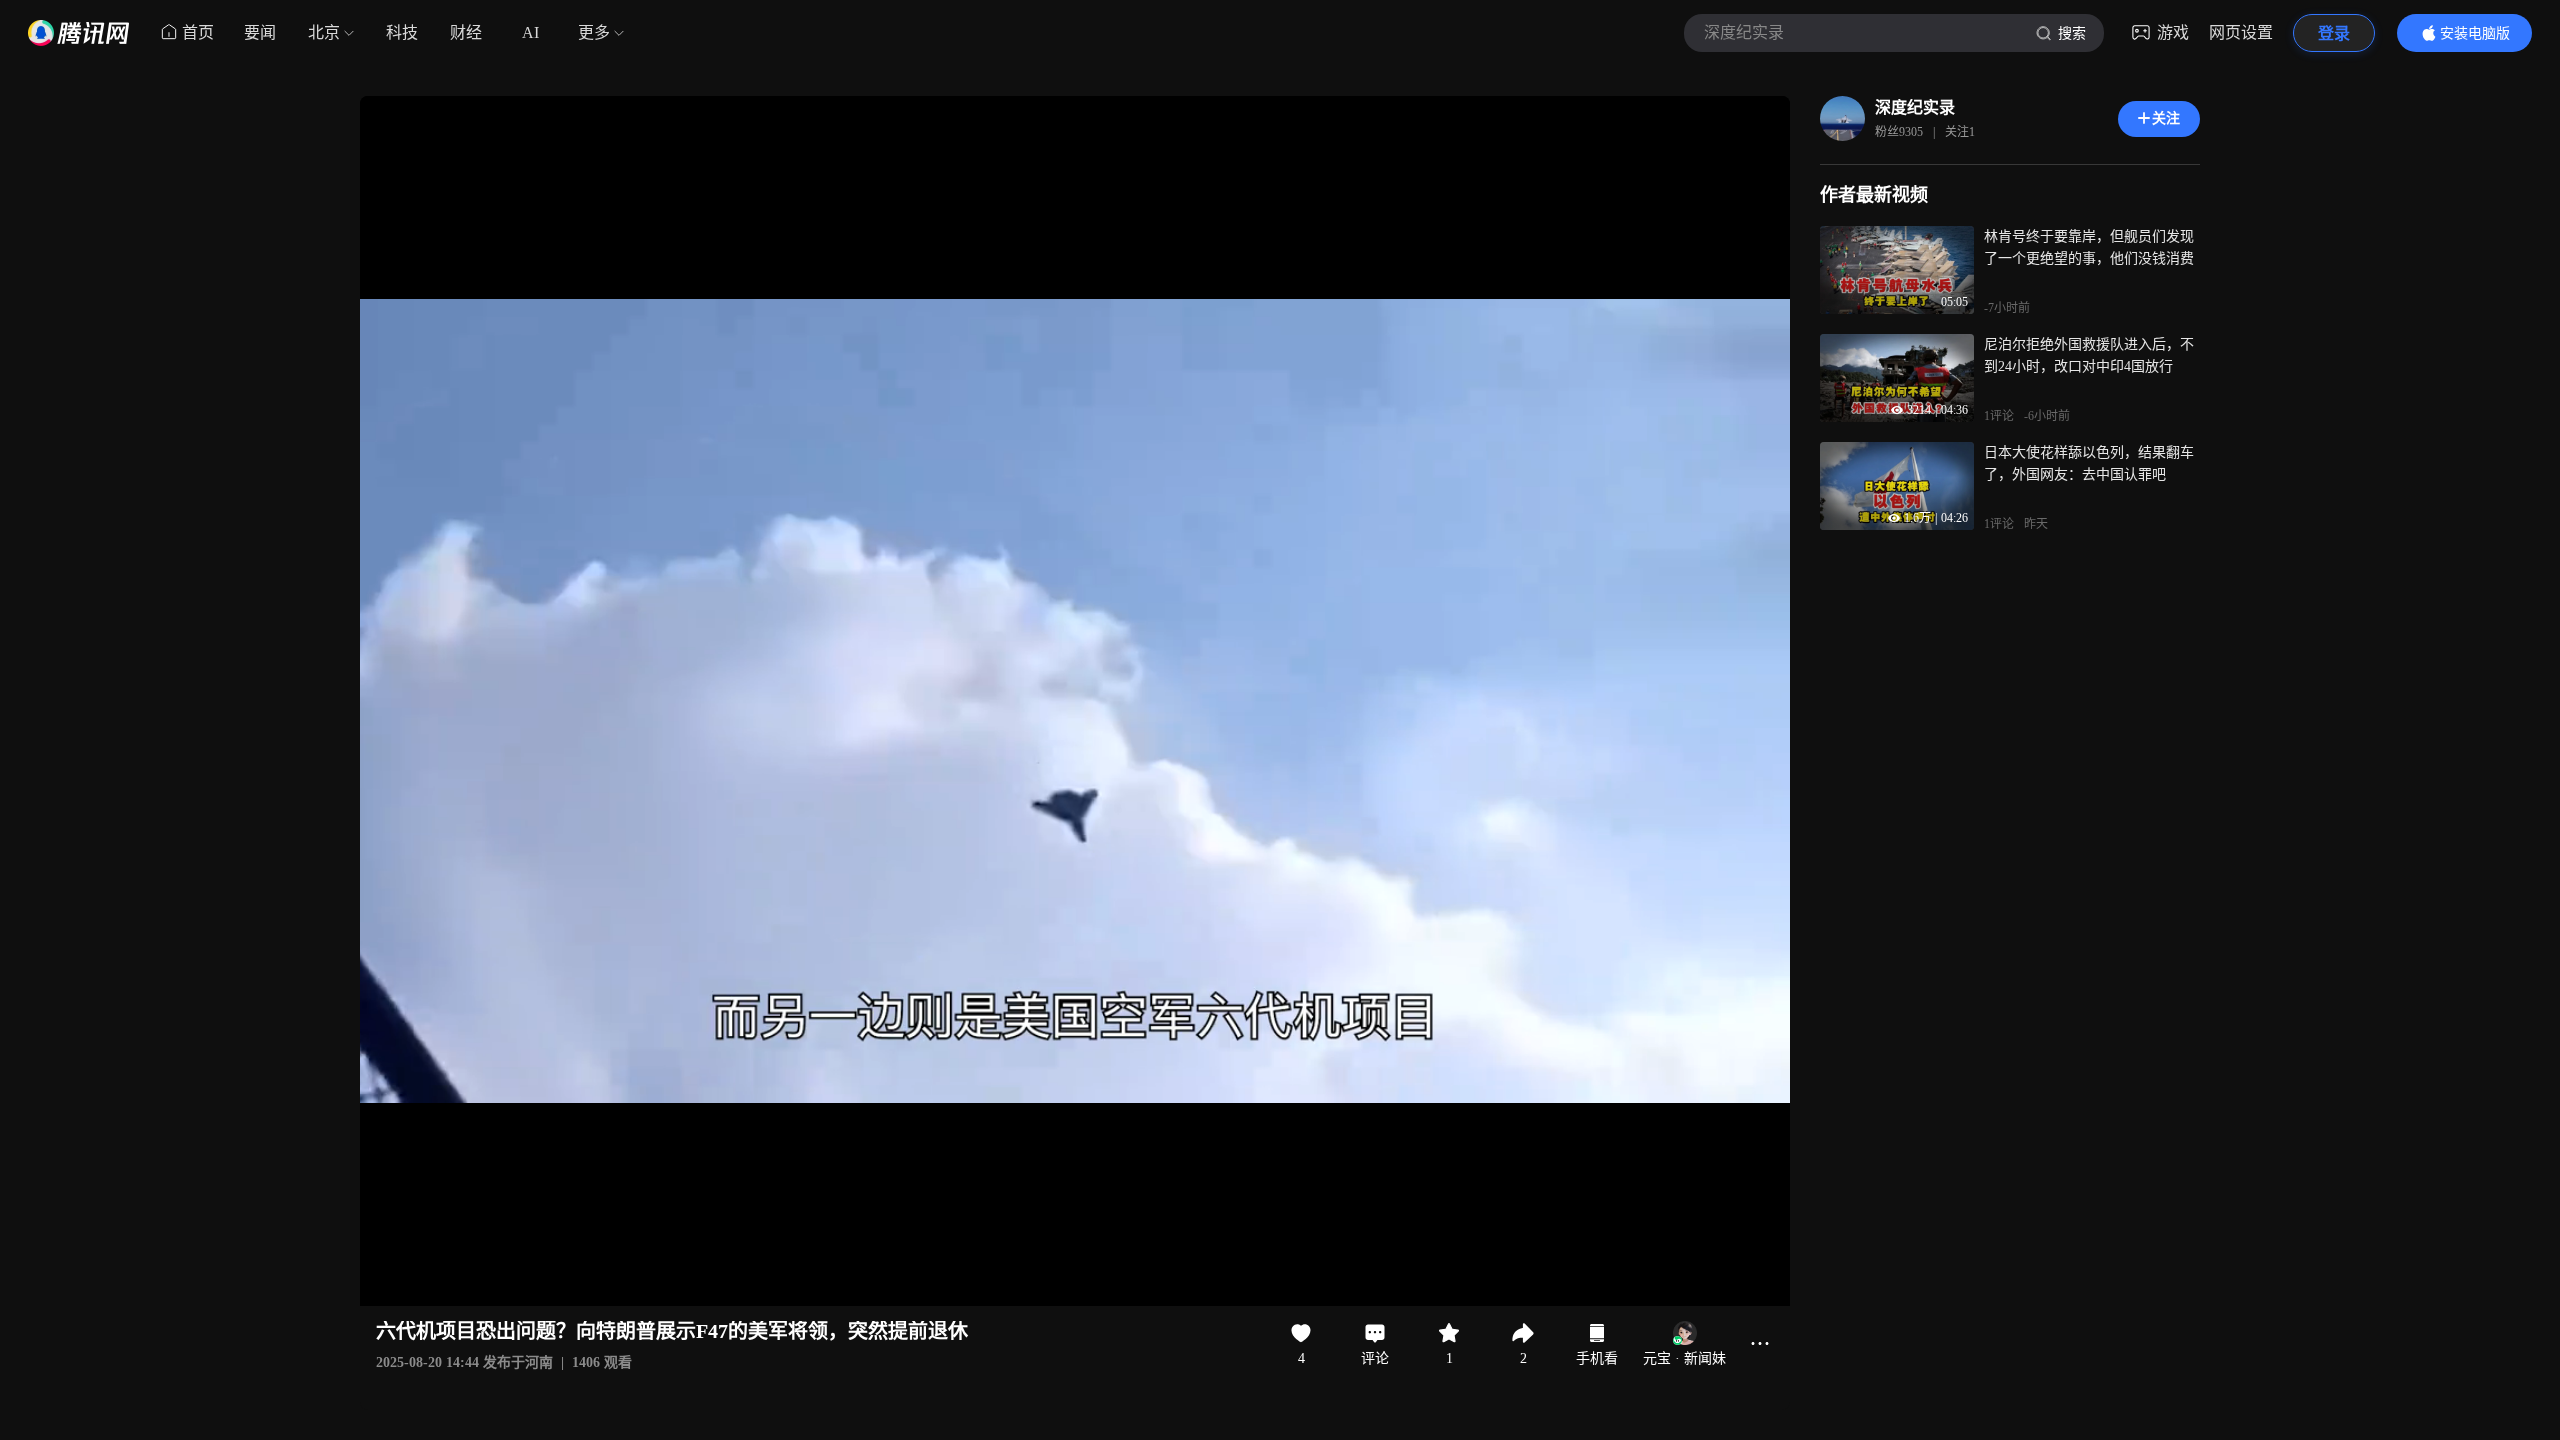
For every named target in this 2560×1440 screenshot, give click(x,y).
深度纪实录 (1915, 107)
